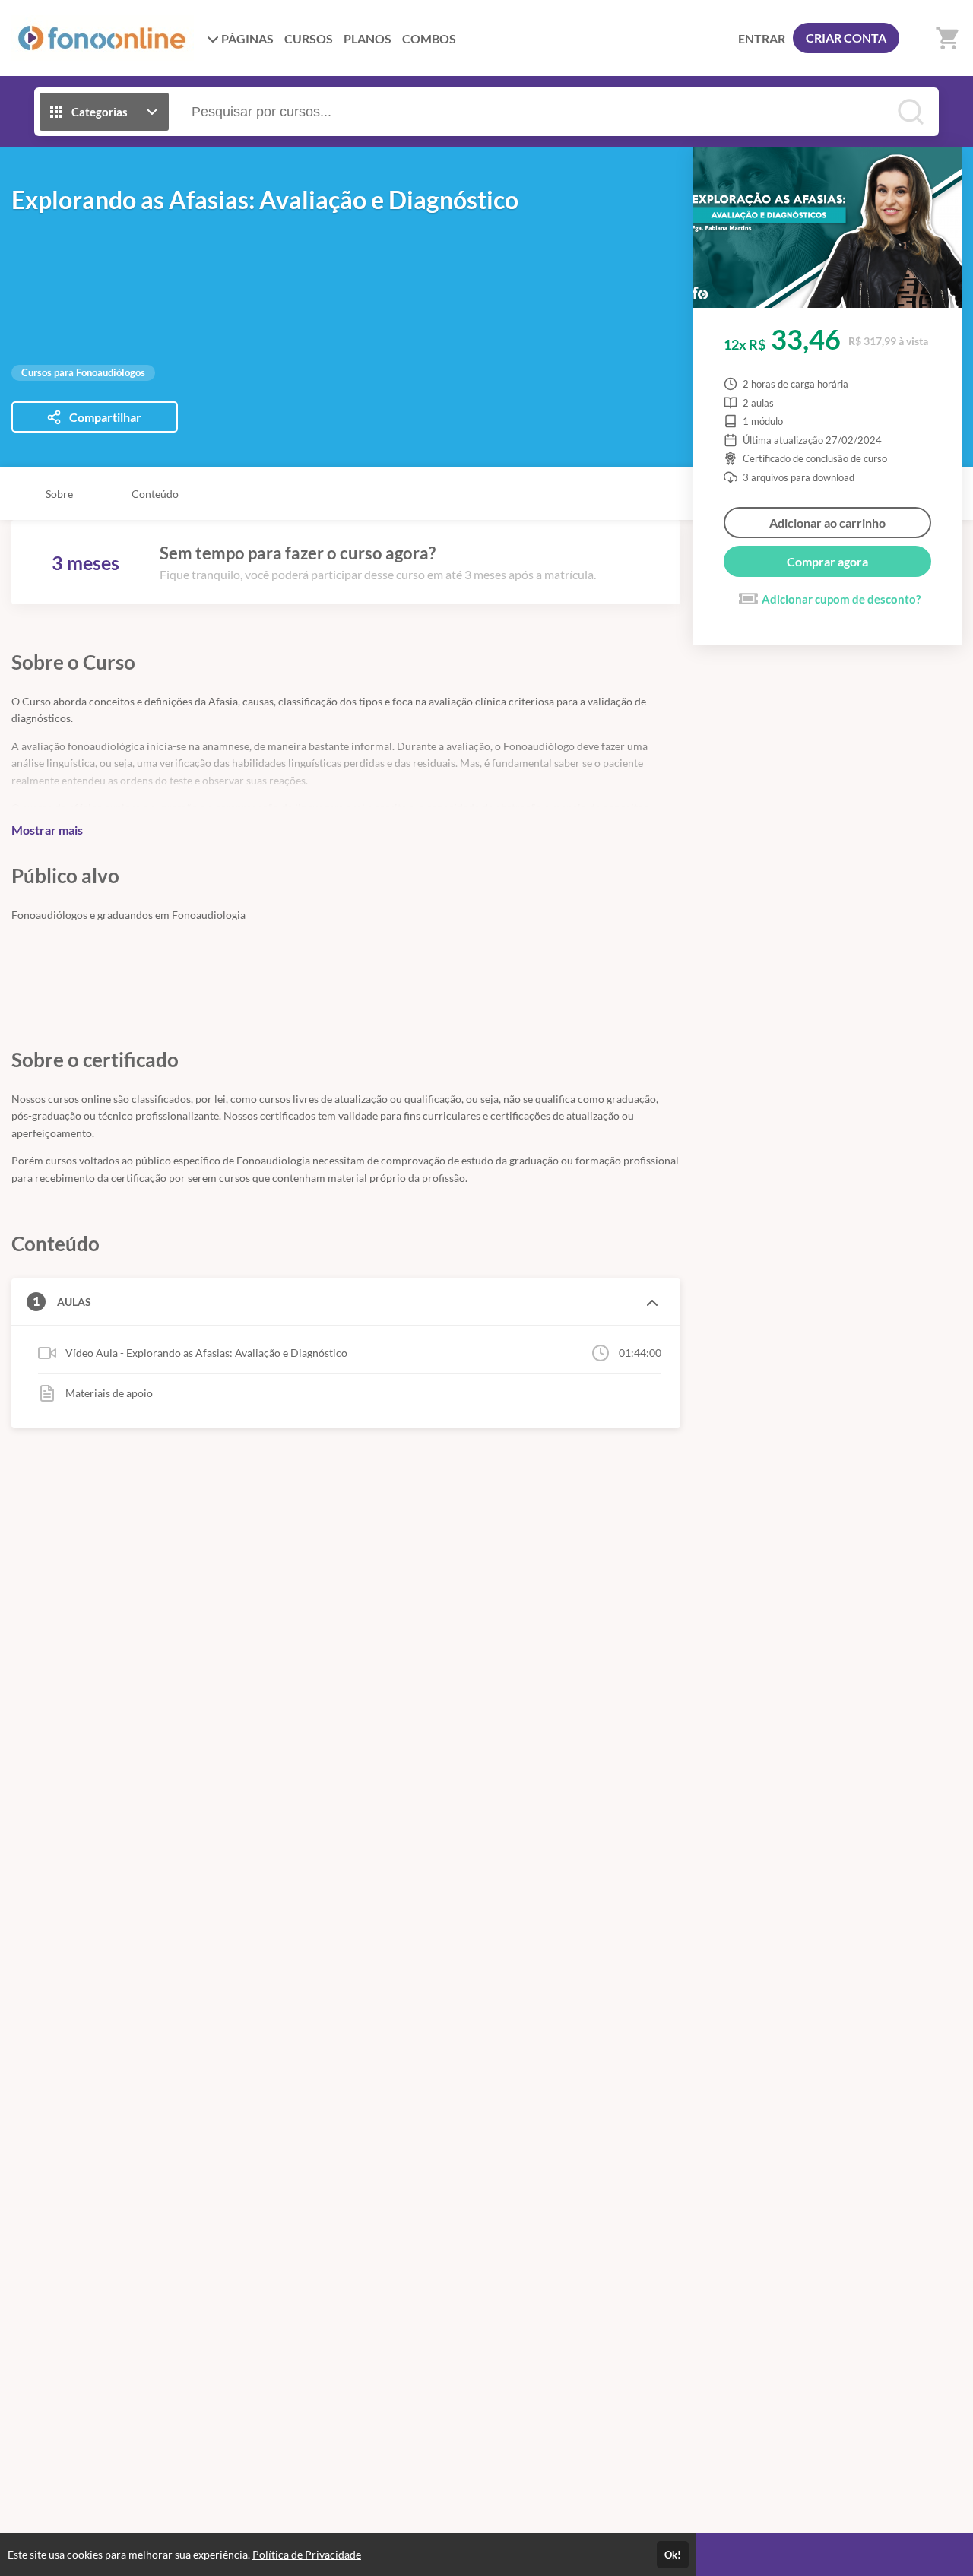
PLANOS (368, 38)
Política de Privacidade (307, 2554)
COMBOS (429, 38)
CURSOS (309, 38)
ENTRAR (762, 38)
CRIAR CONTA (846, 38)
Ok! (673, 2555)
